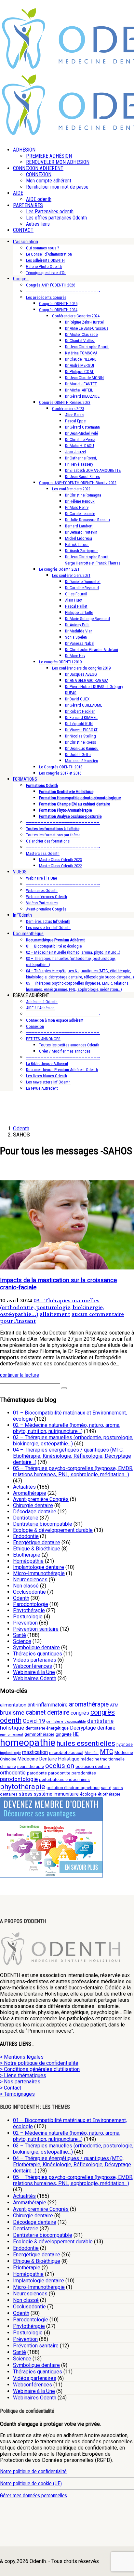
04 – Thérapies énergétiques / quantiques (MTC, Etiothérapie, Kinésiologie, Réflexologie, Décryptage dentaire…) (72, 1456)
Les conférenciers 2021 (71, 575)
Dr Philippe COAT (79, 372)
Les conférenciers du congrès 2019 (81, 668)
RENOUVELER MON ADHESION (58, 162)
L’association (26, 242)
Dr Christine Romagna (83, 495)
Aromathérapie (30, 1493)
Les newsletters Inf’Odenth (48, 928)
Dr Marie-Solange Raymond (87, 619)
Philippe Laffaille (79, 612)
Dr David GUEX (77, 699)
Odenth (21, 1598)
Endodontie (26, 1536)
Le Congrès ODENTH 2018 (61, 767)
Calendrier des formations (48, 841)
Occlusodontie (29, 1592)
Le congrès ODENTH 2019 (60, 662)
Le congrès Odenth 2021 (59, 569)
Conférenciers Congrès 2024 (76, 316)
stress (26, 1794)
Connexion (35, 1026)
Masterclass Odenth (43, 853)
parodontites (84, 1773)
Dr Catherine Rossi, (81, 458)
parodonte (37, 1773)
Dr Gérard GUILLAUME (84, 705)
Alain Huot (74, 600)
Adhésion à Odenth (42, 1002)
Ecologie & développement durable (53, 1530)
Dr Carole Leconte (80, 514)
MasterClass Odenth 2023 (60, 860)
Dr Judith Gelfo (78, 755)
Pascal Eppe (75, 421)
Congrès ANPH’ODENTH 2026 (51, 285)
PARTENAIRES (28, 205)
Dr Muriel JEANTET (81, 384)
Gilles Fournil (76, 594)
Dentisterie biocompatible (43, 1524)
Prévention (25, 1623)
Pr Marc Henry (77, 507)
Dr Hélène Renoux (80, 501)
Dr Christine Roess (80, 742)
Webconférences (33, 1666)
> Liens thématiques (23, 2075)
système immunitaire (56, 1794)
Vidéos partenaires (35, 1660)
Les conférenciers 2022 (71, 489)
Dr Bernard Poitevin (81, 532)
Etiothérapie (27, 1555)
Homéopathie (28, 1561)
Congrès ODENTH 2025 (58, 304)
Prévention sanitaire (36, 1629)
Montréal (92, 1753)
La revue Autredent (42, 1088)
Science (22, 1641)
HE (76, 1734)
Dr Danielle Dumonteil (83, 582)
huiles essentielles (86, 1743)
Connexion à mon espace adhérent (55, 1020)
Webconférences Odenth (47, 897)
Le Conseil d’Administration (49, 254)
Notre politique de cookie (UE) (31, 2483)
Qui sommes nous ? (43, 248)
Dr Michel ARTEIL (79, 390)
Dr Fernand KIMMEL (81, 717)
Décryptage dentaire (93, 1728)
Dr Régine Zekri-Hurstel (84, 322)
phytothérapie (23, 1786)
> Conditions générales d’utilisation (40, 2069)
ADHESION (24, 150)
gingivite (64, 1734)
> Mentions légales (22, 2057)
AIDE (18, 193)
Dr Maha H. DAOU (80, 446)
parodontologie (19, 1779)
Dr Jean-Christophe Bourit (87, 347)
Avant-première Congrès (46, 909)
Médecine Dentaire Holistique (48, 1759)
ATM (114, 1705)
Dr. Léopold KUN (79, 724)
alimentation (13, 1705)
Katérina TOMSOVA (81, 353)
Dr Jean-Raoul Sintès (82, 477)
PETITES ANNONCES (43, 1039)
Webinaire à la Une (41, 878)
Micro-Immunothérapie (39, 1573)
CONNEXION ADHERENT (38, 168)
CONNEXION (39, 174)
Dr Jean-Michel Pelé (81, 433)
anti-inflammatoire (48, 1705)
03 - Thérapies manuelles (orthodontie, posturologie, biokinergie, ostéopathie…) (52, 1307)
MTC (107, 1752)
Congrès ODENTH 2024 (58, 310)
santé (106, 1788)
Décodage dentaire (35, 1512)
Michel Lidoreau (79, 538)
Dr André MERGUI (80, 365)
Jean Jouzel (75, 452)
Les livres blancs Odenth (47, 1076)
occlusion (60, 1766)
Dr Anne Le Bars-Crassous (87, 328)
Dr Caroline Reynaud (82, 588)
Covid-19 (34, 1721)
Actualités (24, 1487)
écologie (88, 1794)
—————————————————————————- (63, 291)
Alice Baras (74, 415)
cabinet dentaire (47, 1713)
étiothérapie (109, 1794)
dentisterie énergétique (47, 1728)
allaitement (55, 1314)
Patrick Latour (77, 544)
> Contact (11, 2088)
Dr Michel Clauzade (81, 334)
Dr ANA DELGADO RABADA (87, 680)
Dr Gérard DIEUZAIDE (82, 396)
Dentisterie (26, 1518)
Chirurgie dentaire (33, 1505)
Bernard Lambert (79, 526)
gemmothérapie (39, 1734)
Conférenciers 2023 (68, 409)
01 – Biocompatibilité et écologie (54, 946)
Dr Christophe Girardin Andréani (92, 650)
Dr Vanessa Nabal (80, 643)
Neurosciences (30, 1580)
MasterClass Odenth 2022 (60, 866)
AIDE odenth (39, 199)
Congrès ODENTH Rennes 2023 (65, 402)
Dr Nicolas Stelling (80, 736)
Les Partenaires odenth (50, 212)
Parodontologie (31, 1604)
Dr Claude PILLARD (81, 359)
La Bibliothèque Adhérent (47, 1063)
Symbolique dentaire (36, 1647)
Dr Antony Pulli (77, 625)
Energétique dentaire (37, 1542)
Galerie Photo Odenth (44, 266)
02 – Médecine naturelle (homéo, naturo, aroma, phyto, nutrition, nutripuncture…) (67, 1428)
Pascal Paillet (76, 606)
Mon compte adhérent (49, 181)
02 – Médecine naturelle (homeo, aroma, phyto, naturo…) (73, 952)
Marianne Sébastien (81, 761)
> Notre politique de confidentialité (39, 2063)
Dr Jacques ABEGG (81, 674)
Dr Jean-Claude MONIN (84, 378)
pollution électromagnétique (73, 1788)
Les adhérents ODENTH (45, 260)
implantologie (10, 1753)
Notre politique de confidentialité (33, 2471)
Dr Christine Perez (80, 439)
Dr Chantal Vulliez (80, 341)
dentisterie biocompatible (66, 1722)
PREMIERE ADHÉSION (49, 156)
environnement (12, 1735)
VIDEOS (20, 872)
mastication (35, 1752)
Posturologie (28, 1617)
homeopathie (28, 1743)
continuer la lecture (20, 1375)
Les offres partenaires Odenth (56, 218)
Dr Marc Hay (75, 656)
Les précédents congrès (46, 297)
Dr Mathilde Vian (79, 631)
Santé (20, 1635)
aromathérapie (89, 1704)
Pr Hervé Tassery (79, 464)
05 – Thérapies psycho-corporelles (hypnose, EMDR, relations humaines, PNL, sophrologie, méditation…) (73, 1471)
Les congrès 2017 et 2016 (60, 773)
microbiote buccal (66, 1753)
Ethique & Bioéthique (37, 1549)
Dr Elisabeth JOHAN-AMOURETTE (93, 470)
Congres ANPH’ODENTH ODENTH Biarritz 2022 (78, 483)
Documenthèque (28, 934)
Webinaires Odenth (42, 890)
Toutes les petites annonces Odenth (69, 1045)
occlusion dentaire (93, 1766)
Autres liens (38, 224)
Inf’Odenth (22, 915)
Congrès (21, 279)
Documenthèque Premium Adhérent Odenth (62, 1070)
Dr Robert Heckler (80, 711)
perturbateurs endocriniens (64, 1779)
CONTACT (23, 230)
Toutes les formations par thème (53, 835)
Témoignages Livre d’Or (46, 273)
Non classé (26, 1586)
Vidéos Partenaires (42, 903)
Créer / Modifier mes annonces (65, 1051)
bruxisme (12, 1713)
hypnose (125, 1744)
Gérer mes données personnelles (33, 2496)
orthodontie (13, 1773)
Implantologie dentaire (39, 1567)
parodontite (59, 1773)
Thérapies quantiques (38, 1654)
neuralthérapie (31, 1766)
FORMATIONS (25, 779)
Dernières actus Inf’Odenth (48, 921)
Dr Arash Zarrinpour (81, 551)
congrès (80, 1713)
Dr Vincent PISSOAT (81, 730)
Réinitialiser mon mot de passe (57, 187)
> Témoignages (17, 2094)
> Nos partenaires (20, 2082)
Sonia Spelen (76, 637)
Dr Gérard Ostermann (82, 427)
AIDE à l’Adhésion (40, 1008)
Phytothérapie (29, 1610)
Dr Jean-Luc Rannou (82, 748)
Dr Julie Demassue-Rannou (87, 520)
